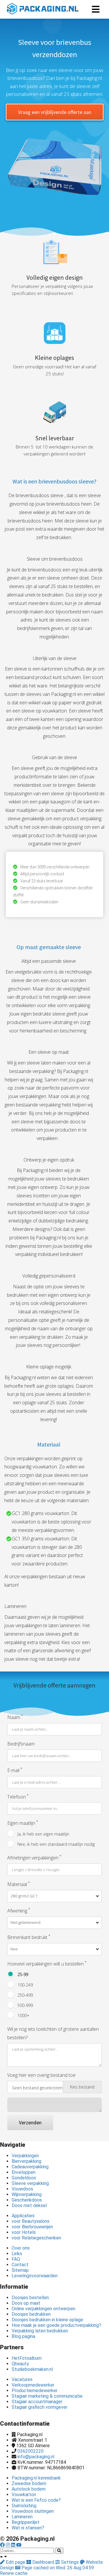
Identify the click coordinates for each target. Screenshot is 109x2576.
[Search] (59, 2551)
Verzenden (30, 2122)
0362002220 (31, 2451)
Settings (70, 2562)
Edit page (16, 2562)
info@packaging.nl (36, 2457)
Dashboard (43, 2562)
